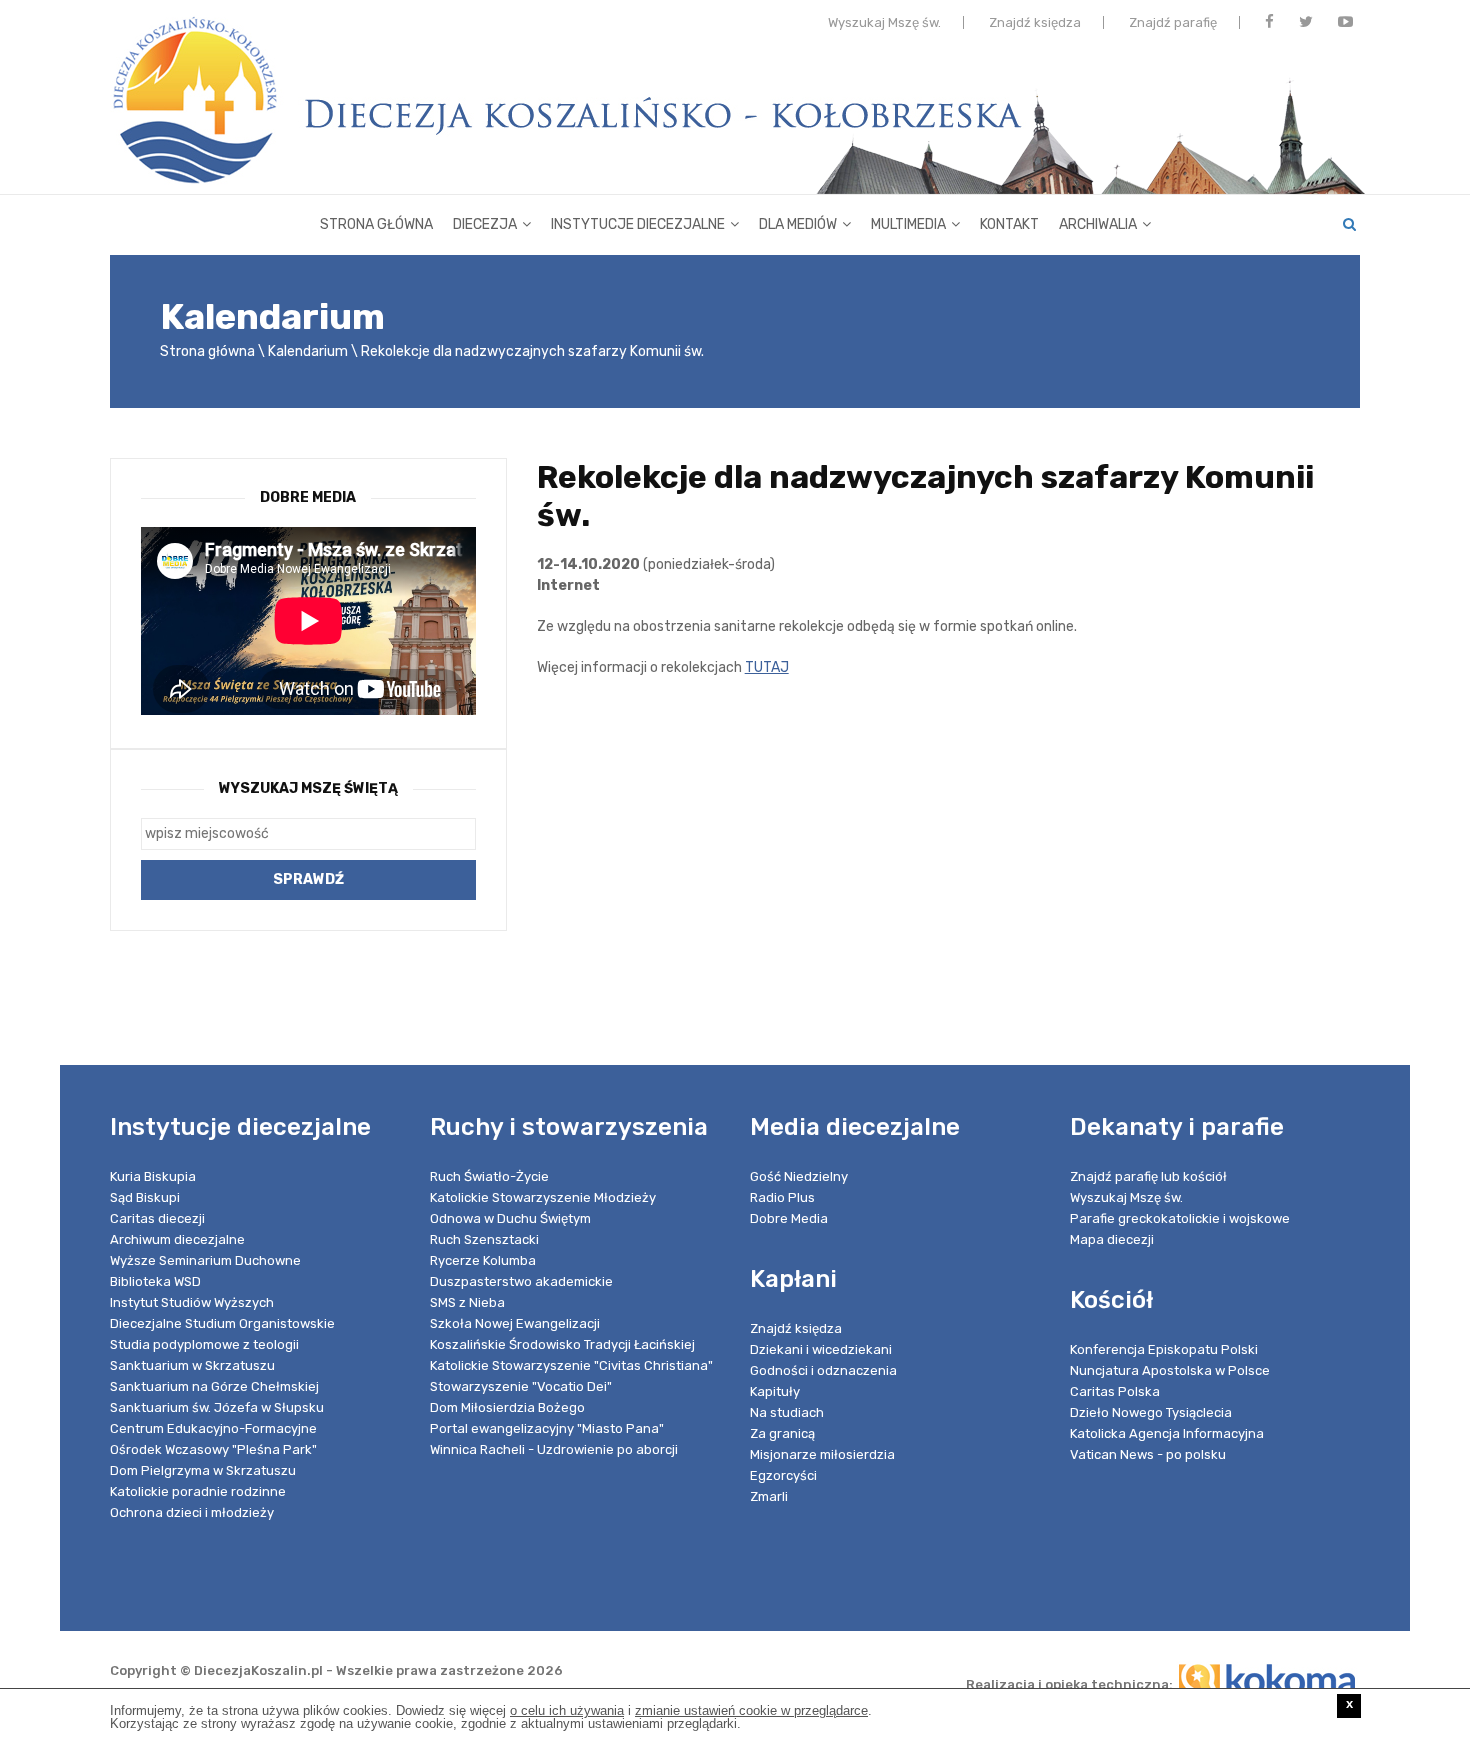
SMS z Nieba (467, 1302)
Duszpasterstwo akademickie (521, 1281)
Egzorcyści (783, 1475)
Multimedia (908, 224)
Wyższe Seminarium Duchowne (205, 1260)
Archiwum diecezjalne (177, 1239)
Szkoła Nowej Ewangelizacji (515, 1323)
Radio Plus (782, 1197)
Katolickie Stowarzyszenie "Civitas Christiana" (571, 1365)
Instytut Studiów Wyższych (192, 1302)
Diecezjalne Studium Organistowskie (222, 1323)
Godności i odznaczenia (823, 1370)
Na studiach (787, 1412)
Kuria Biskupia (153, 1176)
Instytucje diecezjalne (638, 224)
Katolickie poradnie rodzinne (198, 1491)
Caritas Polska (1115, 1391)
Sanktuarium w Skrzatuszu (192, 1365)
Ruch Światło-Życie (489, 1176)
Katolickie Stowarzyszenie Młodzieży (543, 1197)
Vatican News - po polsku (1148, 1454)
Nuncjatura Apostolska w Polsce (1170, 1370)
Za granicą (782, 1433)
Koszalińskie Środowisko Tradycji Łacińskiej (562, 1344)
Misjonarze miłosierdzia (822, 1454)
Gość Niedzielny (799, 1176)
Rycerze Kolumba (483, 1260)
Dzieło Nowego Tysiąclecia (1151, 1412)
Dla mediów (798, 224)
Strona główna (376, 224)
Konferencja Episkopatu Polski (1164, 1349)
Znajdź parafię (1173, 22)
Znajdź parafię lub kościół (1148, 1176)
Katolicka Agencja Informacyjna (1167, 1433)
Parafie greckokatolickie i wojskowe (1180, 1218)
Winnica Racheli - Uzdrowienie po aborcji (554, 1449)
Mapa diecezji (1112, 1239)
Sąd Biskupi (145, 1197)
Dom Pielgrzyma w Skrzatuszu (203, 1470)
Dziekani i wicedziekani (821, 1349)
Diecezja (485, 224)
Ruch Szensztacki (484, 1239)
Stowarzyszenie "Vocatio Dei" (521, 1386)
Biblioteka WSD (155, 1281)
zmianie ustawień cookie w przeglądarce (751, 1710)
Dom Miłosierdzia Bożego (507, 1407)
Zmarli (769, 1496)
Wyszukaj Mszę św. (884, 22)
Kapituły (775, 1391)
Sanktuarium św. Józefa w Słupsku (217, 1407)
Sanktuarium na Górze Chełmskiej (214, 1386)
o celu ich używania (567, 1710)
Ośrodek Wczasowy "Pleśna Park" (213, 1449)
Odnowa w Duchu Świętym (510, 1218)
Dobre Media (789, 1218)
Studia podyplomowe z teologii (204, 1344)
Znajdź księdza (1035, 22)
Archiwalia (1098, 224)
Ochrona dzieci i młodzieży (192, 1512)
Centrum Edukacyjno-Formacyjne (213, 1428)
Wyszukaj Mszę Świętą (308, 788)
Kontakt (1009, 224)
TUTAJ (767, 667)
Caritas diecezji (157, 1218)
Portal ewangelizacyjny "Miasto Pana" (547, 1428)
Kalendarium (308, 351)
